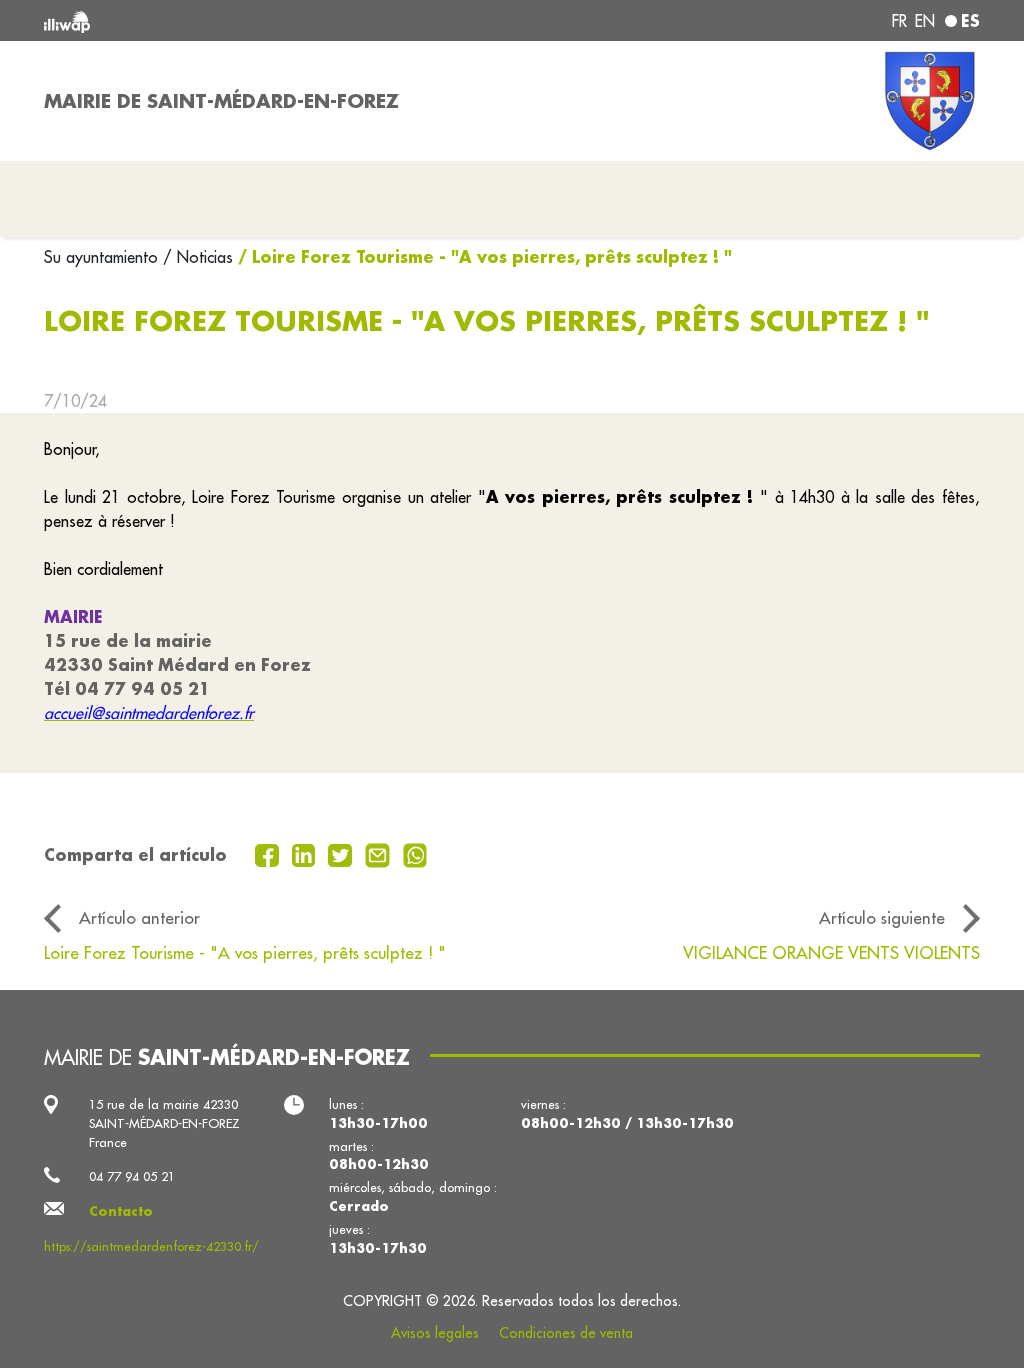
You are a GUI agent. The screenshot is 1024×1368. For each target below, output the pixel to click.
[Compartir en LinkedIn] (306, 853)
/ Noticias (198, 257)
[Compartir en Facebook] (269, 853)
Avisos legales (435, 1333)
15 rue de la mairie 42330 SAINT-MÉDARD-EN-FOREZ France (164, 1123)
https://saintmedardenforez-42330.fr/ (151, 1246)
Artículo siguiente (882, 917)
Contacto (121, 1211)
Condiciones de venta (566, 1333)
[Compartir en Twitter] (342, 853)
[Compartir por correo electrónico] (380, 853)
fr (899, 21)
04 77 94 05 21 (132, 1176)
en (925, 21)
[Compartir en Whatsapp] (415, 853)
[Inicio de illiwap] (232, 20)
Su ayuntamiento (103, 257)
